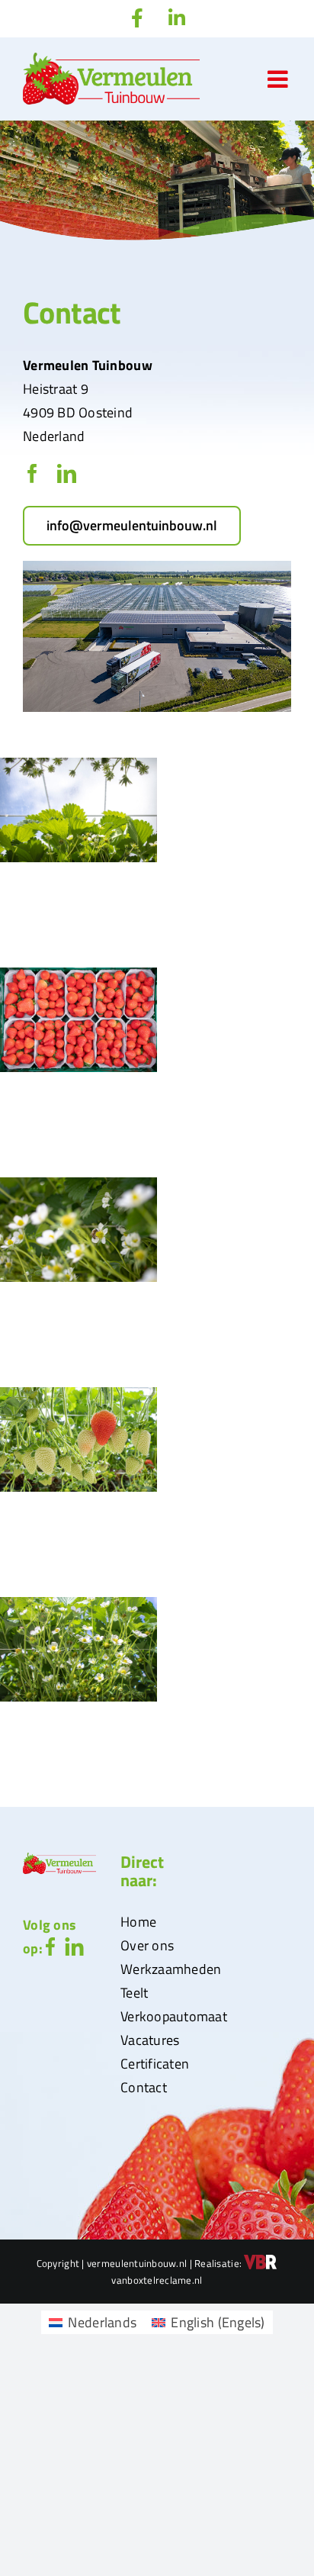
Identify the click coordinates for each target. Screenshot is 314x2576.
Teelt (134, 1993)
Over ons (147, 1945)
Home (138, 1922)
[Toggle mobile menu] (279, 79)
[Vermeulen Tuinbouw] (157, 567)
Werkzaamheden (171, 1969)
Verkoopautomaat (174, 2016)
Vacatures (150, 2040)
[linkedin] (67, 473)
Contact (144, 2087)
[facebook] (32, 473)
